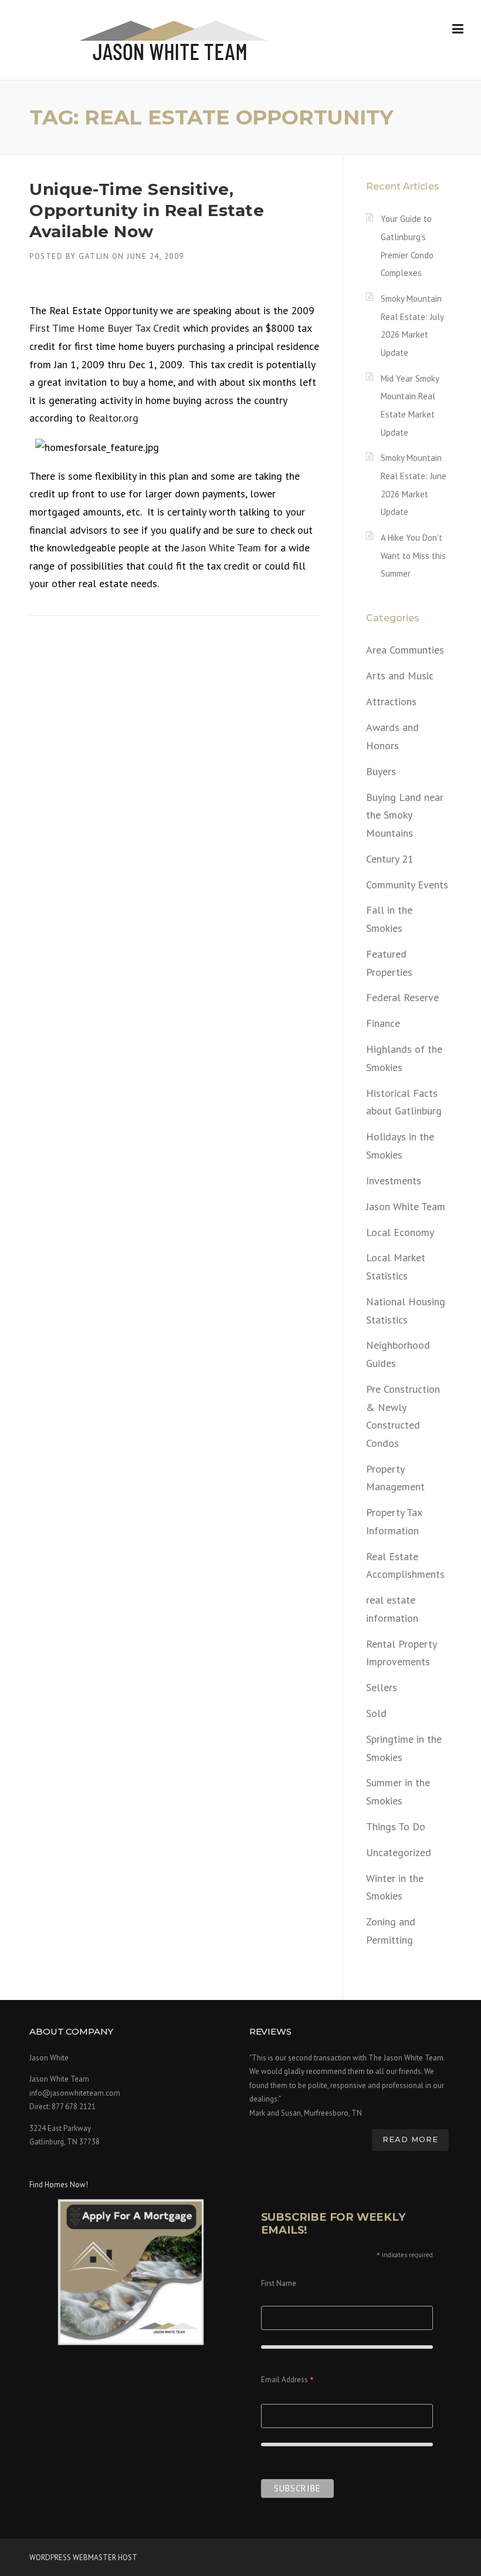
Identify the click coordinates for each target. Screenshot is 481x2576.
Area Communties (405, 650)
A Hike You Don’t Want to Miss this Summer (413, 555)
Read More (410, 2139)
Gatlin (94, 256)
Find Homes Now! (59, 2185)
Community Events (407, 885)
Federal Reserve (402, 997)
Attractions (391, 701)
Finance (383, 1023)
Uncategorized (399, 1852)
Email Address (287, 2381)
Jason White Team (221, 548)
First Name (279, 2283)
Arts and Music (400, 676)
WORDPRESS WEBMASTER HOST (83, 2558)
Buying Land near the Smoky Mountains (405, 815)
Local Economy (400, 1232)
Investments (394, 1181)
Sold (376, 1713)
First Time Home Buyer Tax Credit (106, 328)
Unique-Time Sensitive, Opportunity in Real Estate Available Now (147, 211)
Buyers (381, 771)
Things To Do (396, 1826)
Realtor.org (114, 418)
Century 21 (390, 859)
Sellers (382, 1687)
